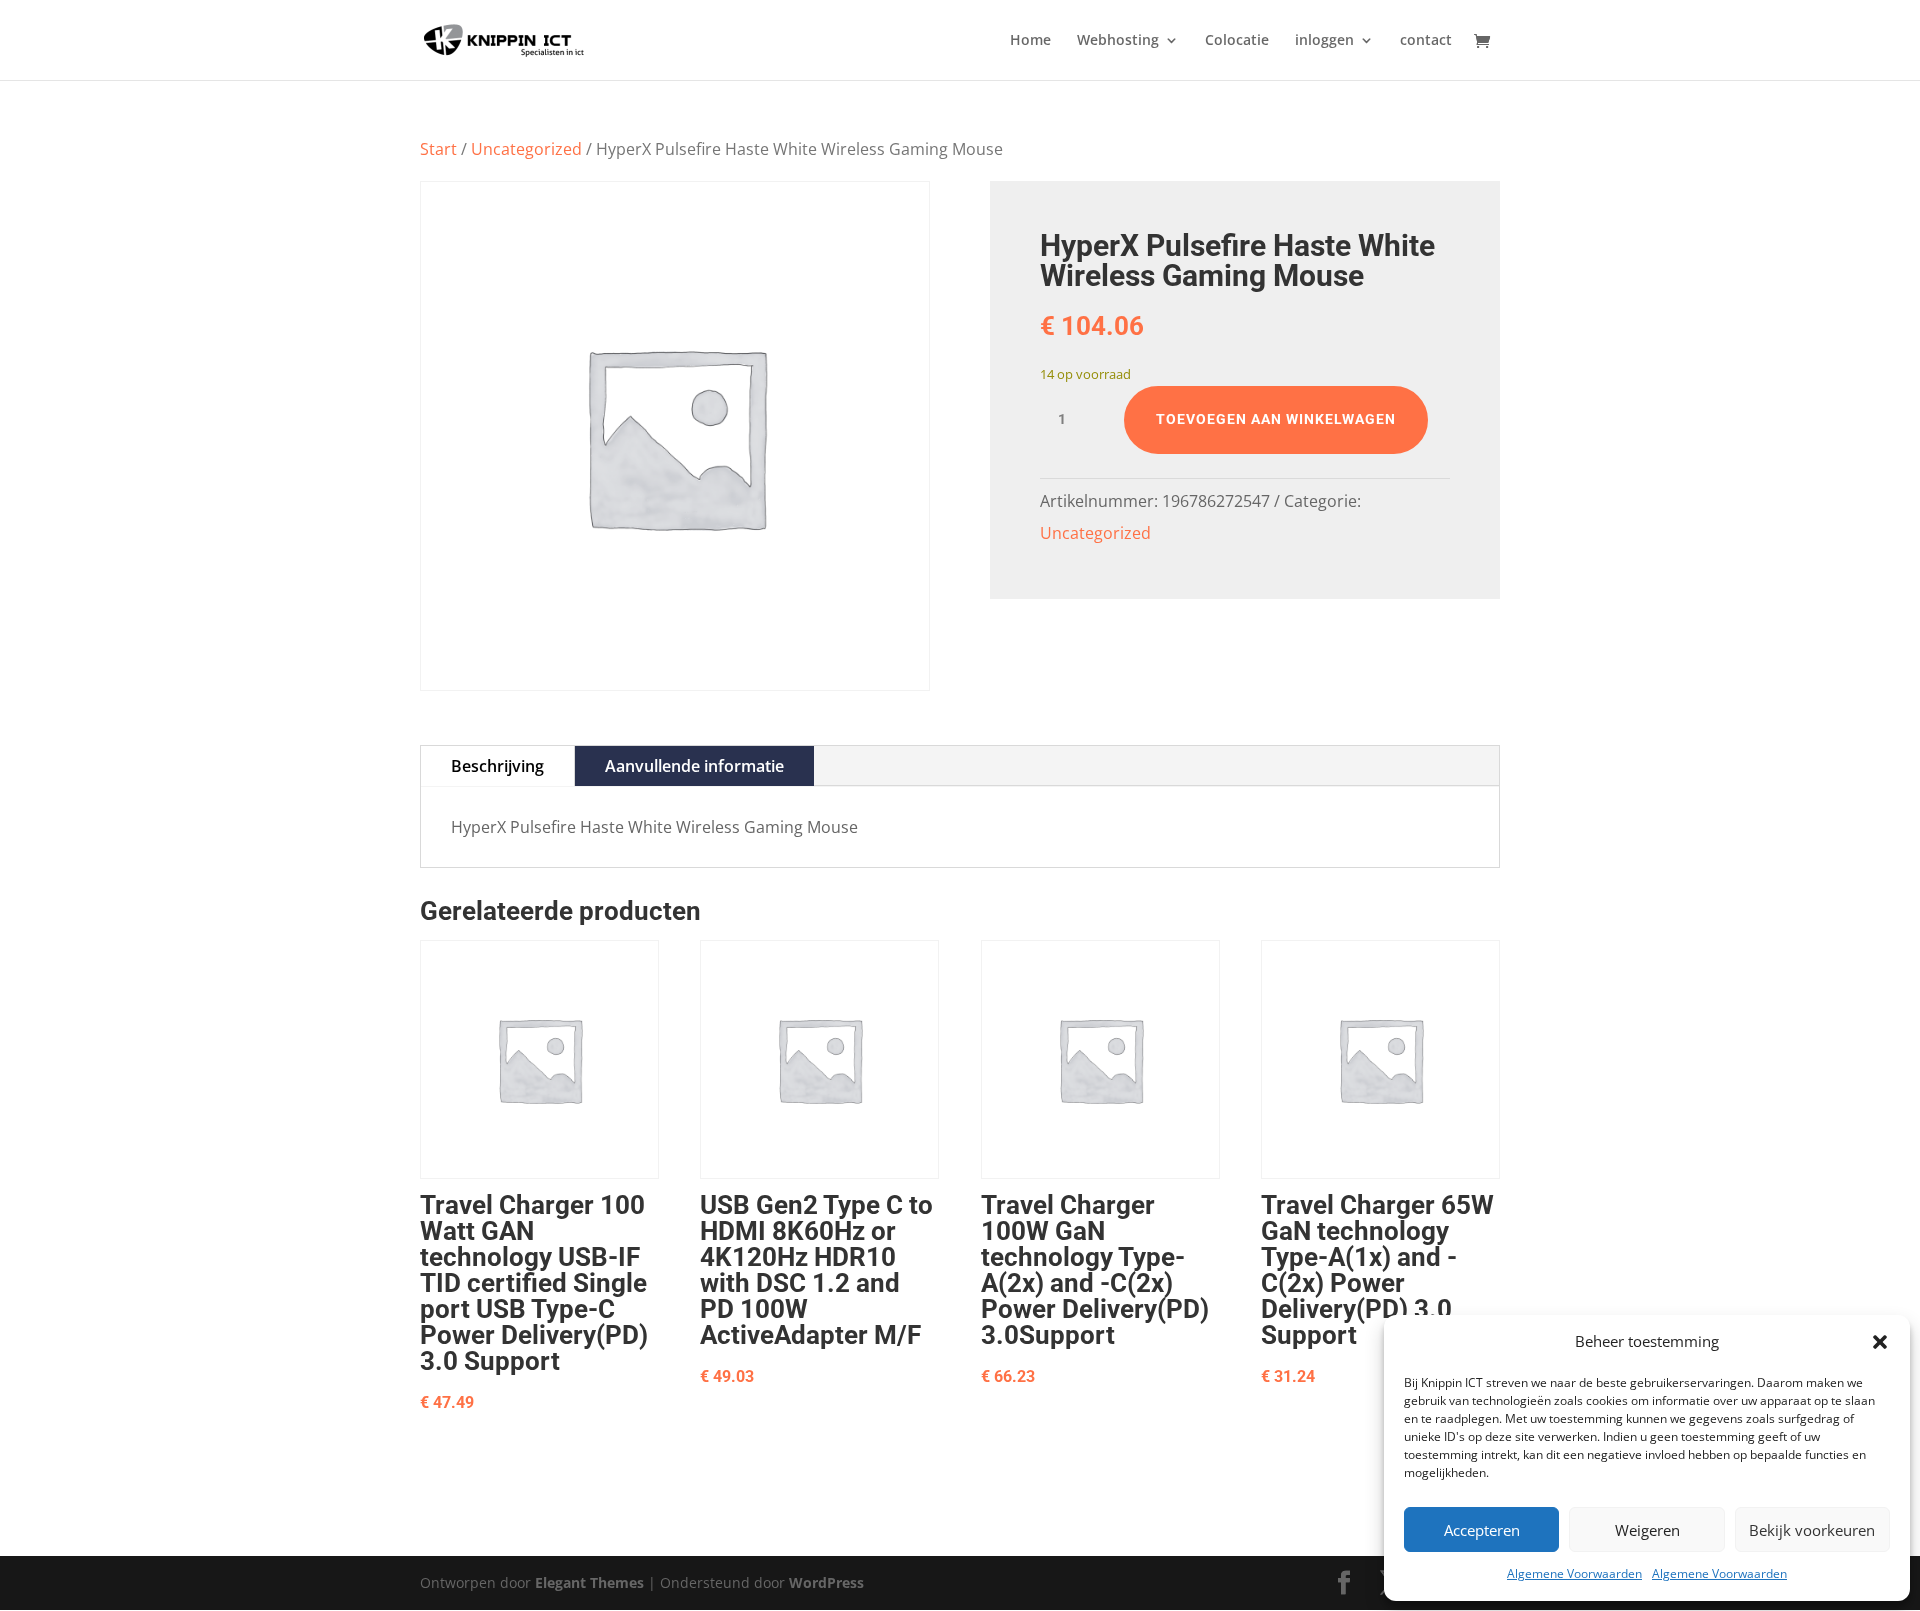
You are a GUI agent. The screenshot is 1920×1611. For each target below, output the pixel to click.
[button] (1880, 1342)
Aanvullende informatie (694, 766)
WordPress (826, 1582)
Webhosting (1118, 41)
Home (1030, 41)
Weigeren (1647, 1530)
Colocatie (1237, 41)
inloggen (1324, 41)
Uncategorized (526, 149)
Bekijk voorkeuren (1812, 1530)
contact (1426, 41)
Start (438, 149)
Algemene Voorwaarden (1574, 1573)
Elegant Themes (589, 1582)
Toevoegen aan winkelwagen (1276, 419)
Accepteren (1482, 1530)
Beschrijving (497, 766)
